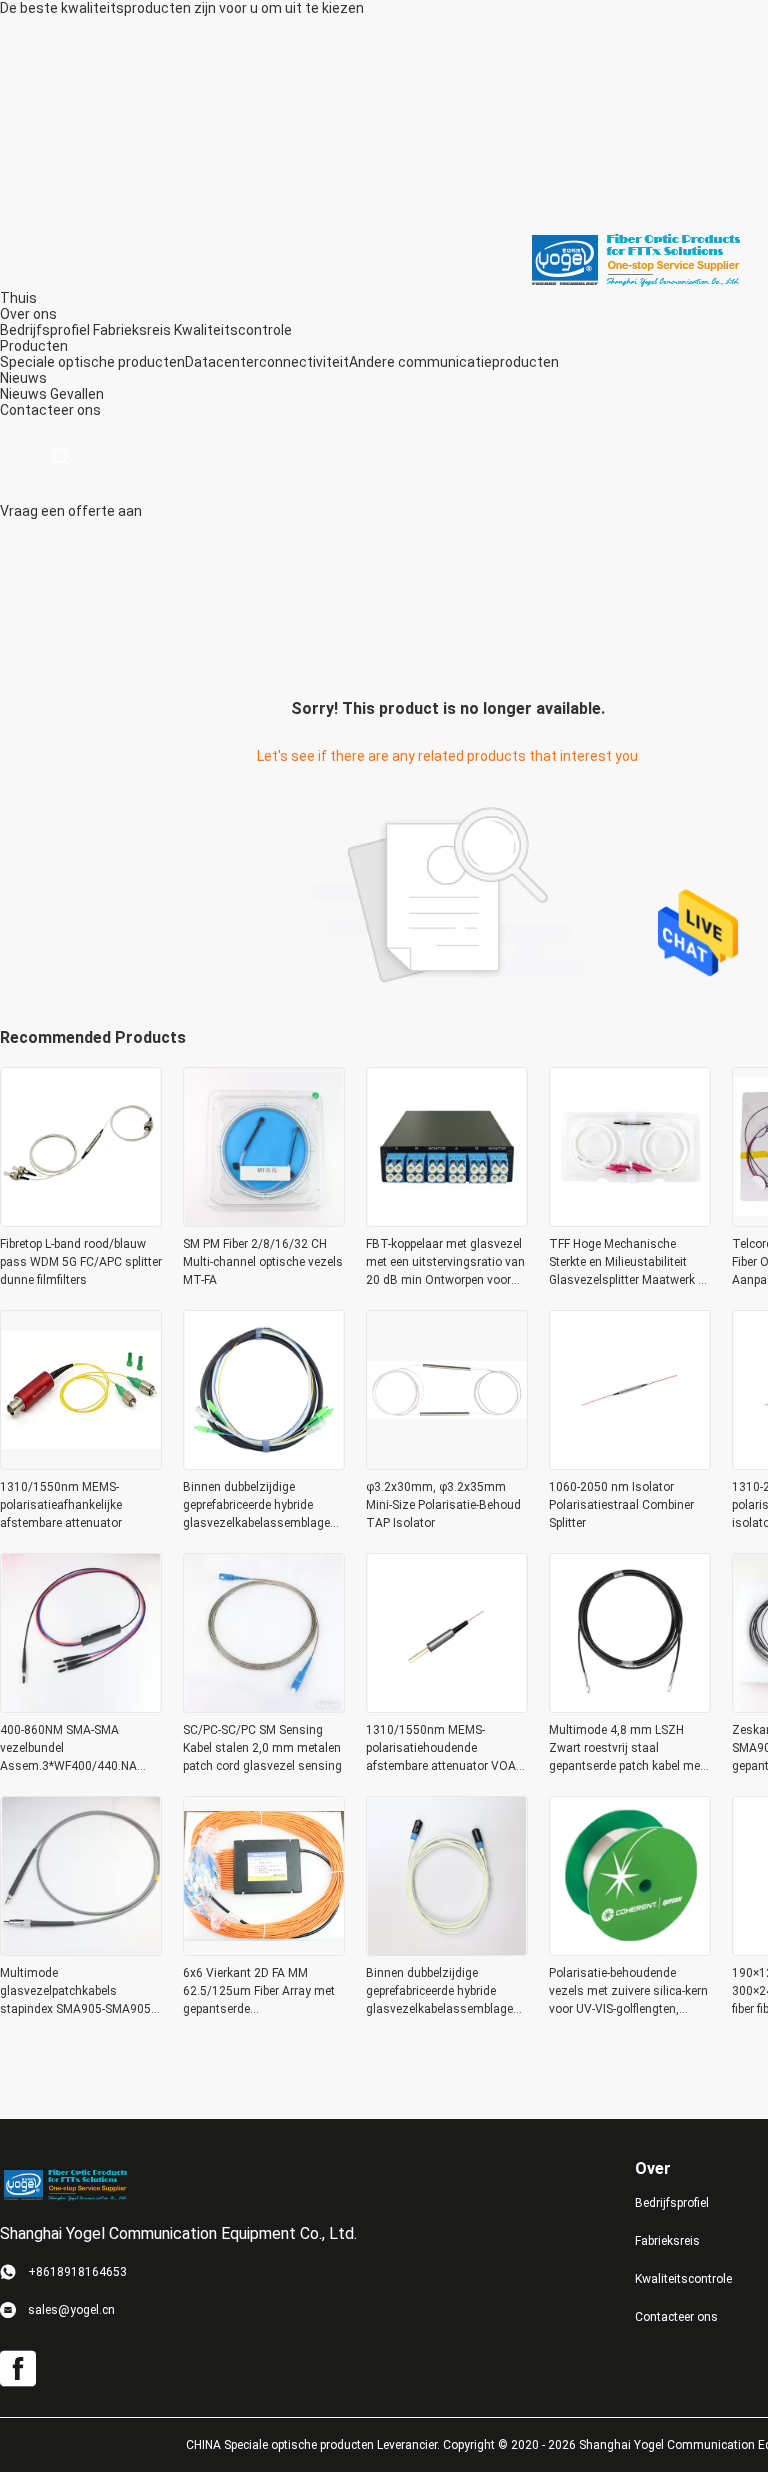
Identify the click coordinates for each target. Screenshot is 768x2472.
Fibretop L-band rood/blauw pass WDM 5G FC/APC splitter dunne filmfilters (81, 1262)
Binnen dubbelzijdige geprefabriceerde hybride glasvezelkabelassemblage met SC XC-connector (439, 1992)
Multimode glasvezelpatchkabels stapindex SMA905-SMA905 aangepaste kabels (75, 1992)
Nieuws (23, 394)
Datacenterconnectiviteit (267, 362)
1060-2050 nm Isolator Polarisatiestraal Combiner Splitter (621, 1505)
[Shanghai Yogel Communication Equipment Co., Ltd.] (635, 259)
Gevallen (77, 394)
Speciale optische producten (92, 362)
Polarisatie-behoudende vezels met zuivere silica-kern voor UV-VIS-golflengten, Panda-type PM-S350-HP (628, 1992)
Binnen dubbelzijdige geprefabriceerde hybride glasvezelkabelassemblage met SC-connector (256, 1506)
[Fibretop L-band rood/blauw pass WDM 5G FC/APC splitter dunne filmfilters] (81, 1221)
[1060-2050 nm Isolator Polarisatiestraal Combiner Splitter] (630, 1464)
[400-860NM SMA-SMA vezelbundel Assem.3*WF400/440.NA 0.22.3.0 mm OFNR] (81, 1707)
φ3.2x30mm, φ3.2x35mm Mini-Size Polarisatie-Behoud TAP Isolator (443, 1505)
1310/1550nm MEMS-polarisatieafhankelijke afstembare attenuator (61, 1505)
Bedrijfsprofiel (45, 330)
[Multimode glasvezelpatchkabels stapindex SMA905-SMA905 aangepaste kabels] (81, 1950)
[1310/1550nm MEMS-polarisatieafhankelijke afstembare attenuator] (81, 1464)
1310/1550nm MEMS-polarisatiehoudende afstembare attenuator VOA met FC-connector (441, 1749)
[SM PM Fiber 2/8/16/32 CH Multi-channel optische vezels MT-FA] (264, 1221)
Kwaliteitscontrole (233, 330)
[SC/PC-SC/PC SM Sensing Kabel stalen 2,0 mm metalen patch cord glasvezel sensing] (264, 1707)
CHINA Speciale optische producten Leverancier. (314, 2445)
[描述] (60, 457)
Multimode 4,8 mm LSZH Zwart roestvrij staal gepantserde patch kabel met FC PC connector (626, 1749)
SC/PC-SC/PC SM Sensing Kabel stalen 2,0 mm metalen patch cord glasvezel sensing (262, 1748)
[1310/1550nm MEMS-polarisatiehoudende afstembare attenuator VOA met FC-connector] (447, 1707)
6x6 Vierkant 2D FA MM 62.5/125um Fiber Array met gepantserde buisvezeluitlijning (259, 1992)
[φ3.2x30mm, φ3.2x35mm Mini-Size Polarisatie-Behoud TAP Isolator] (447, 1464)
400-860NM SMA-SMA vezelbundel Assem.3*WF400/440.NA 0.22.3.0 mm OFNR (68, 1749)
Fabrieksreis (132, 330)
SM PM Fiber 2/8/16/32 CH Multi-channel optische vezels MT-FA (263, 1262)
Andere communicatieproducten (454, 362)
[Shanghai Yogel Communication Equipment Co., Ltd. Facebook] (18, 2369)
